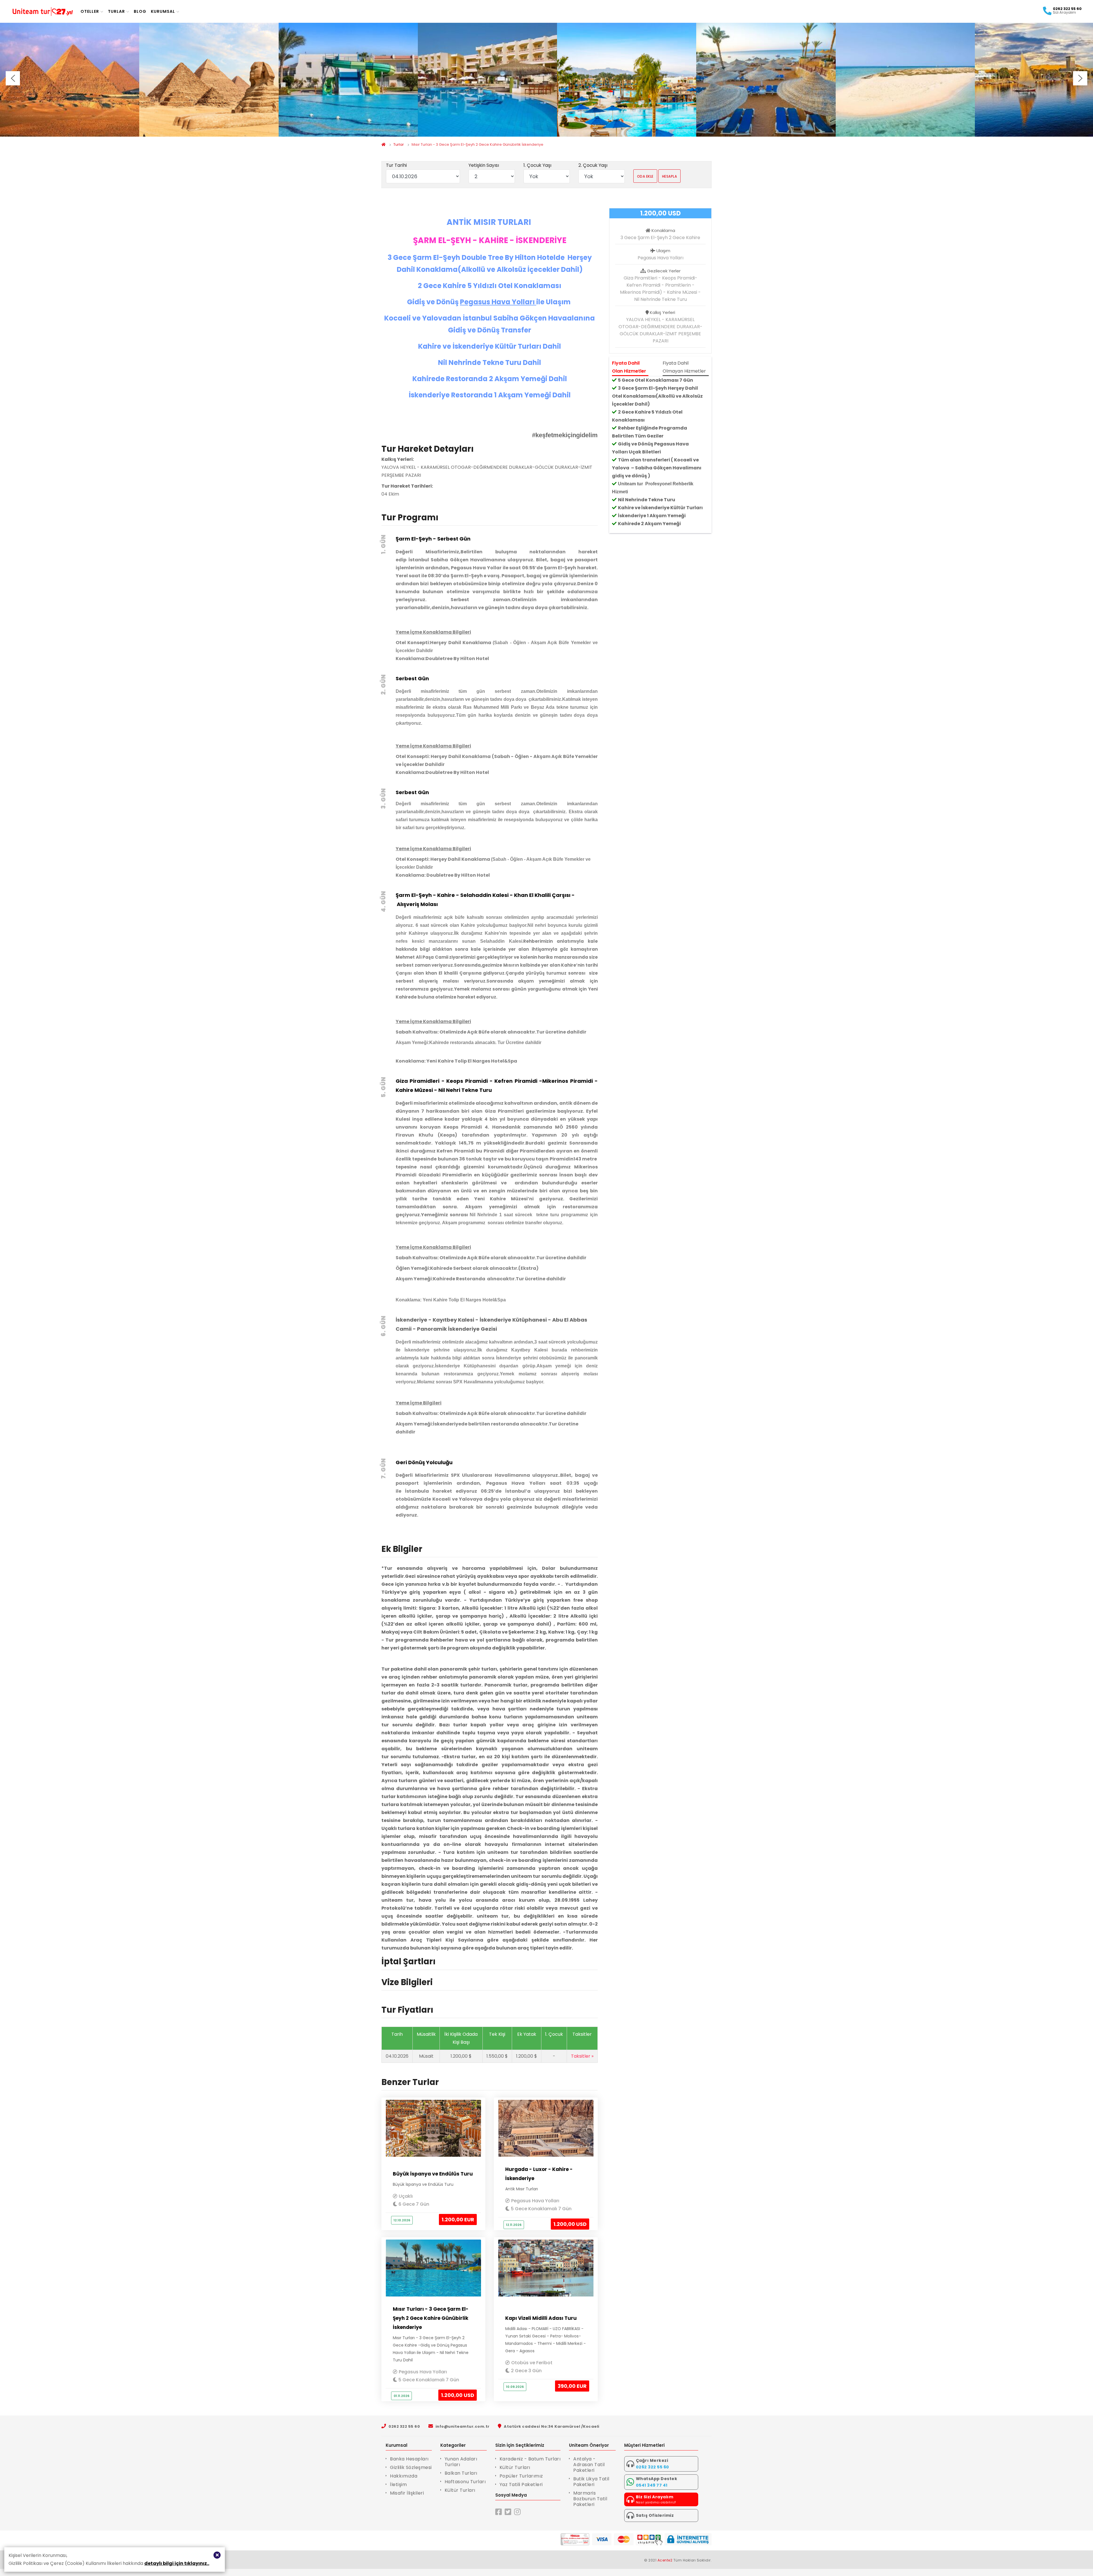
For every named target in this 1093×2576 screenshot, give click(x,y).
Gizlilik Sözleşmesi (411, 2467)
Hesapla (670, 176)
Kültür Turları (460, 2490)
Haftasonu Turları (465, 2482)
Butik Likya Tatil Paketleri (591, 2482)
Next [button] (1080, 78)
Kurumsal (163, 11)
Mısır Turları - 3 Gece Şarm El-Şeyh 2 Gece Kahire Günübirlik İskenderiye (477, 144)
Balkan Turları (461, 2473)
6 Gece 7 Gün (413, 2204)
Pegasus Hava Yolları (535, 2201)
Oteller (90, 11)
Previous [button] (13, 78)
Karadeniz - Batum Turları (530, 2459)
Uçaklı (406, 2196)
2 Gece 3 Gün (526, 2371)
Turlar (116, 11)
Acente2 (665, 2560)
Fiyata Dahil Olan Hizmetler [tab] (629, 367)
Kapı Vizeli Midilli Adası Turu (541, 2318)
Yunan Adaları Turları (461, 2462)
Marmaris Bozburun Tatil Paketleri (590, 2499)
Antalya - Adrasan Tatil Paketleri (589, 2465)
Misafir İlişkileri (407, 2493)
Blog (140, 11)
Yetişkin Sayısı (484, 165)
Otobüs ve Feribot (532, 2363)
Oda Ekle (645, 176)
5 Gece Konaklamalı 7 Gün (541, 2209)
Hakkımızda (404, 2476)
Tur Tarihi (396, 165)
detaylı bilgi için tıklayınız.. (177, 2563)
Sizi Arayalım (1064, 13)
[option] (70, 80)
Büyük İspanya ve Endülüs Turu (433, 2174)
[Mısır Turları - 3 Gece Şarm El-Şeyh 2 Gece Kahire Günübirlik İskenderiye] (70, 80)
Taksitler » (582, 2056)
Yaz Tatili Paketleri (521, 2484)
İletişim (398, 2484)
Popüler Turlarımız (521, 2476)
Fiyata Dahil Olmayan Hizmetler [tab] (684, 367)
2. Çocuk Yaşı (593, 165)
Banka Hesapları (409, 2459)
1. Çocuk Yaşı (537, 165)
